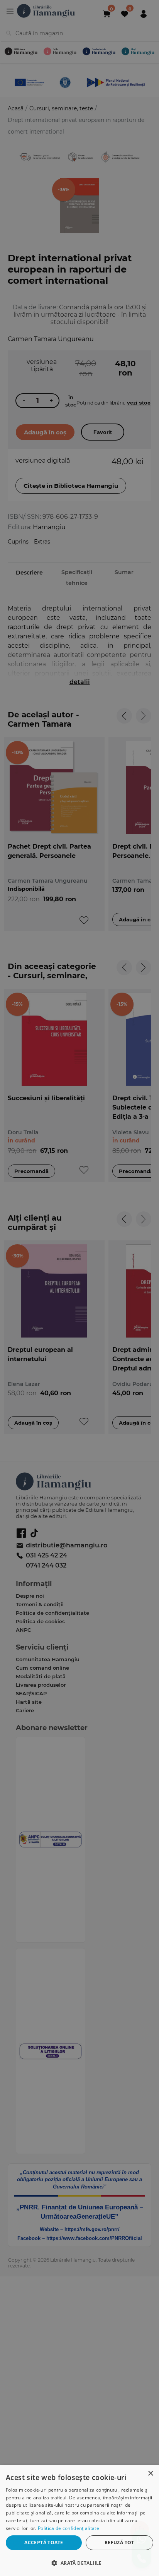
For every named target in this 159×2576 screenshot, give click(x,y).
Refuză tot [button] (119, 2543)
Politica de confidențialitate (69, 2528)
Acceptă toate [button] (44, 2543)
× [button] (150, 2474)
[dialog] (79, 2521)
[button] (79, 2563)
